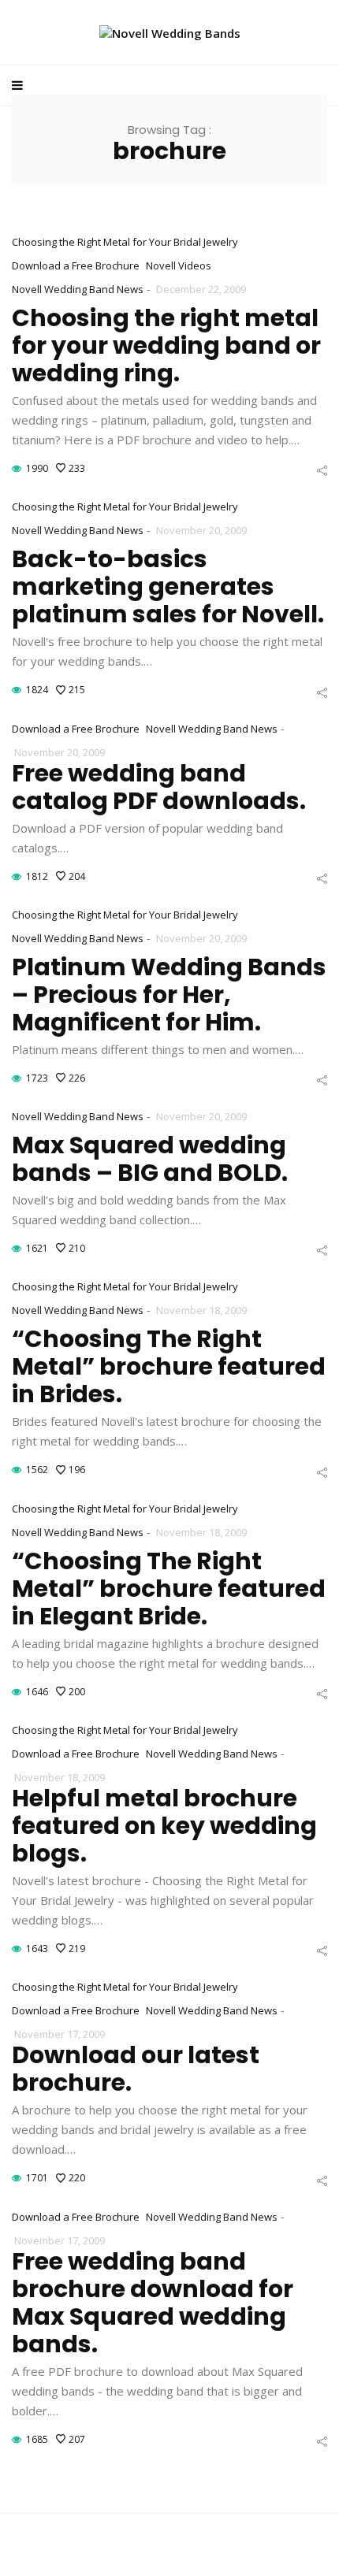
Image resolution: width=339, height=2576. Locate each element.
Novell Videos (179, 265)
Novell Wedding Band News (78, 289)
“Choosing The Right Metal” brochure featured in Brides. (169, 1366)
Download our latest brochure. (136, 2069)
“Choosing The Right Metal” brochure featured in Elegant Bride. (169, 1589)
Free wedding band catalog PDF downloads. (159, 787)
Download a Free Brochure (76, 265)
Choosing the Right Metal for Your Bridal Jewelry (125, 242)
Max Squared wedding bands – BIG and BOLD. (150, 1159)
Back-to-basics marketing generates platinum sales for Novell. (168, 586)
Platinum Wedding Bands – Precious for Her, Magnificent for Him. (169, 995)
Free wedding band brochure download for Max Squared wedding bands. (153, 2303)
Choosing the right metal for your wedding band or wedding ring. (166, 345)
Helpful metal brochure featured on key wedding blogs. (164, 1826)
